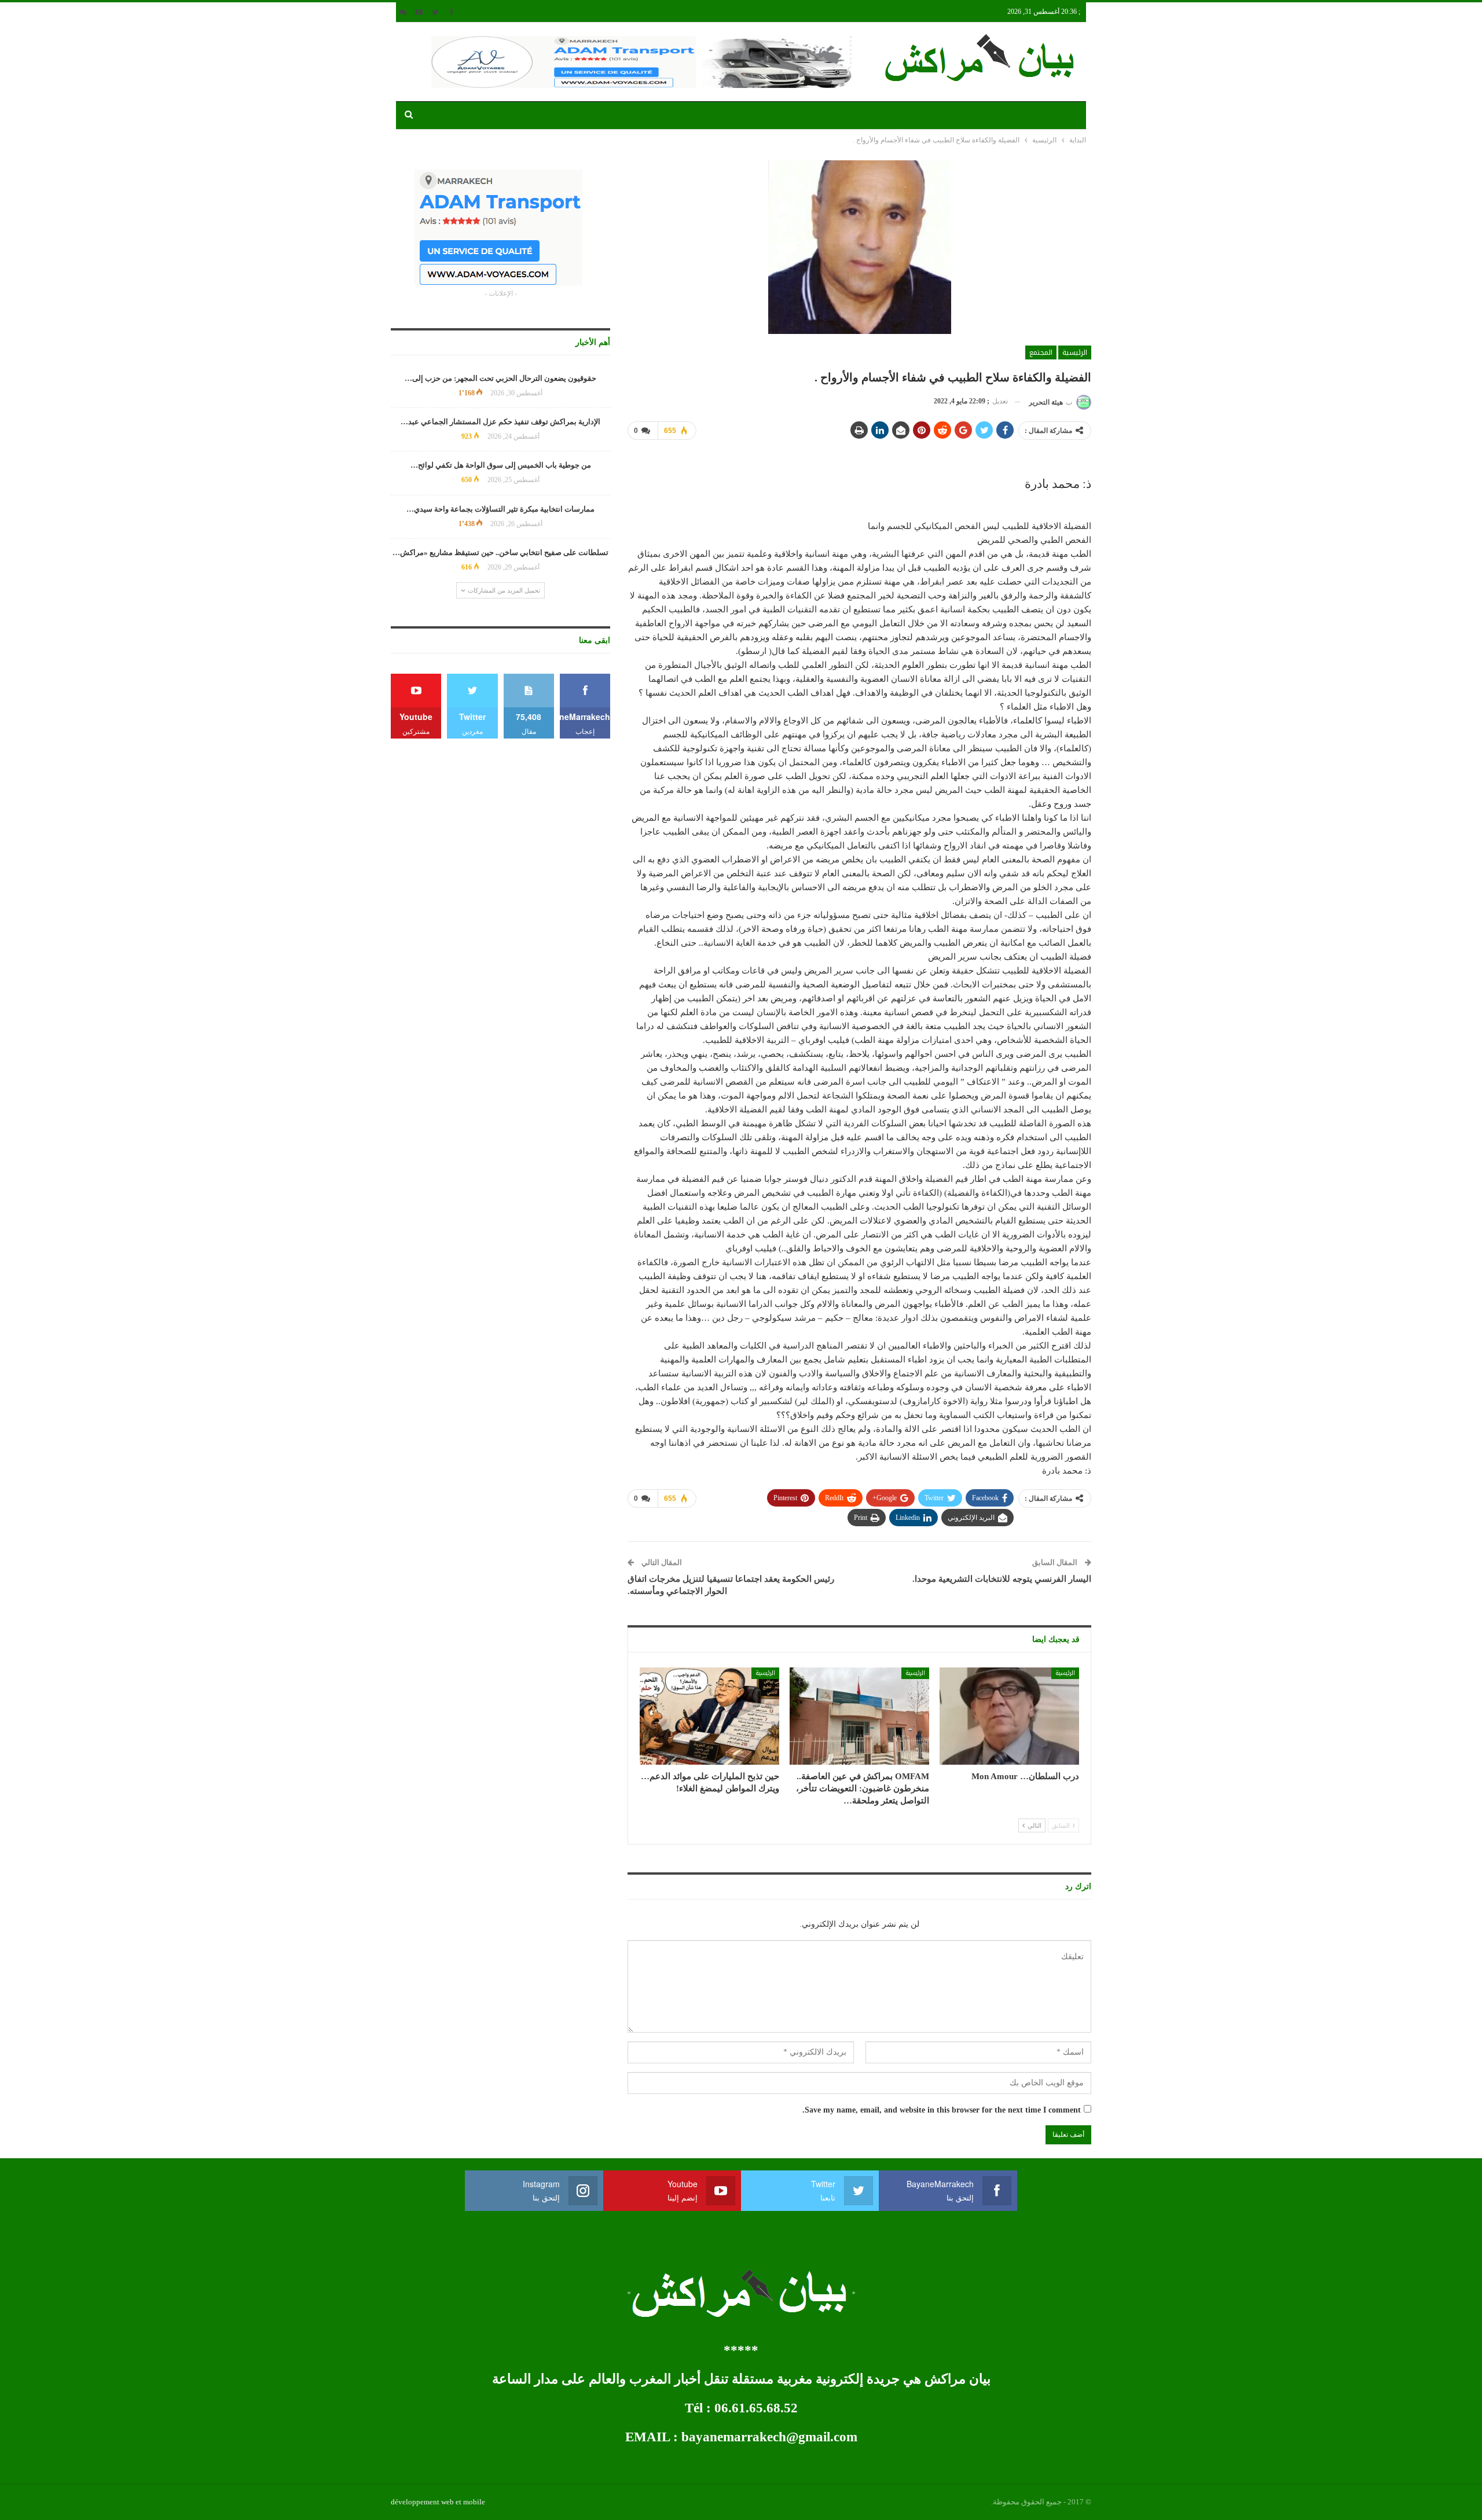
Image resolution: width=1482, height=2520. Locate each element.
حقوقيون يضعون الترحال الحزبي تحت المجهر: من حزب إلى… (500, 378)
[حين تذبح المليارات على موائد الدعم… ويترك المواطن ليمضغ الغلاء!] (709, 1716)
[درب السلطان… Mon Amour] (1009, 1716)
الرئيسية (1075, 352)
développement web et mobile (438, 2502)
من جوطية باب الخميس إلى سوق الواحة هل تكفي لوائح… (501, 465)
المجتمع (1041, 352)
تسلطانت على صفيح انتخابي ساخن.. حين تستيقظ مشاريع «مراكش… (500, 552)
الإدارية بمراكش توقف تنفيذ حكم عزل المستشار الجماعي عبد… (500, 422)
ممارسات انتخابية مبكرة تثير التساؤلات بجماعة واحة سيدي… (500, 509)
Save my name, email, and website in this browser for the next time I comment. (942, 2110)
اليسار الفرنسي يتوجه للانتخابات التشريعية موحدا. (1002, 1579)
